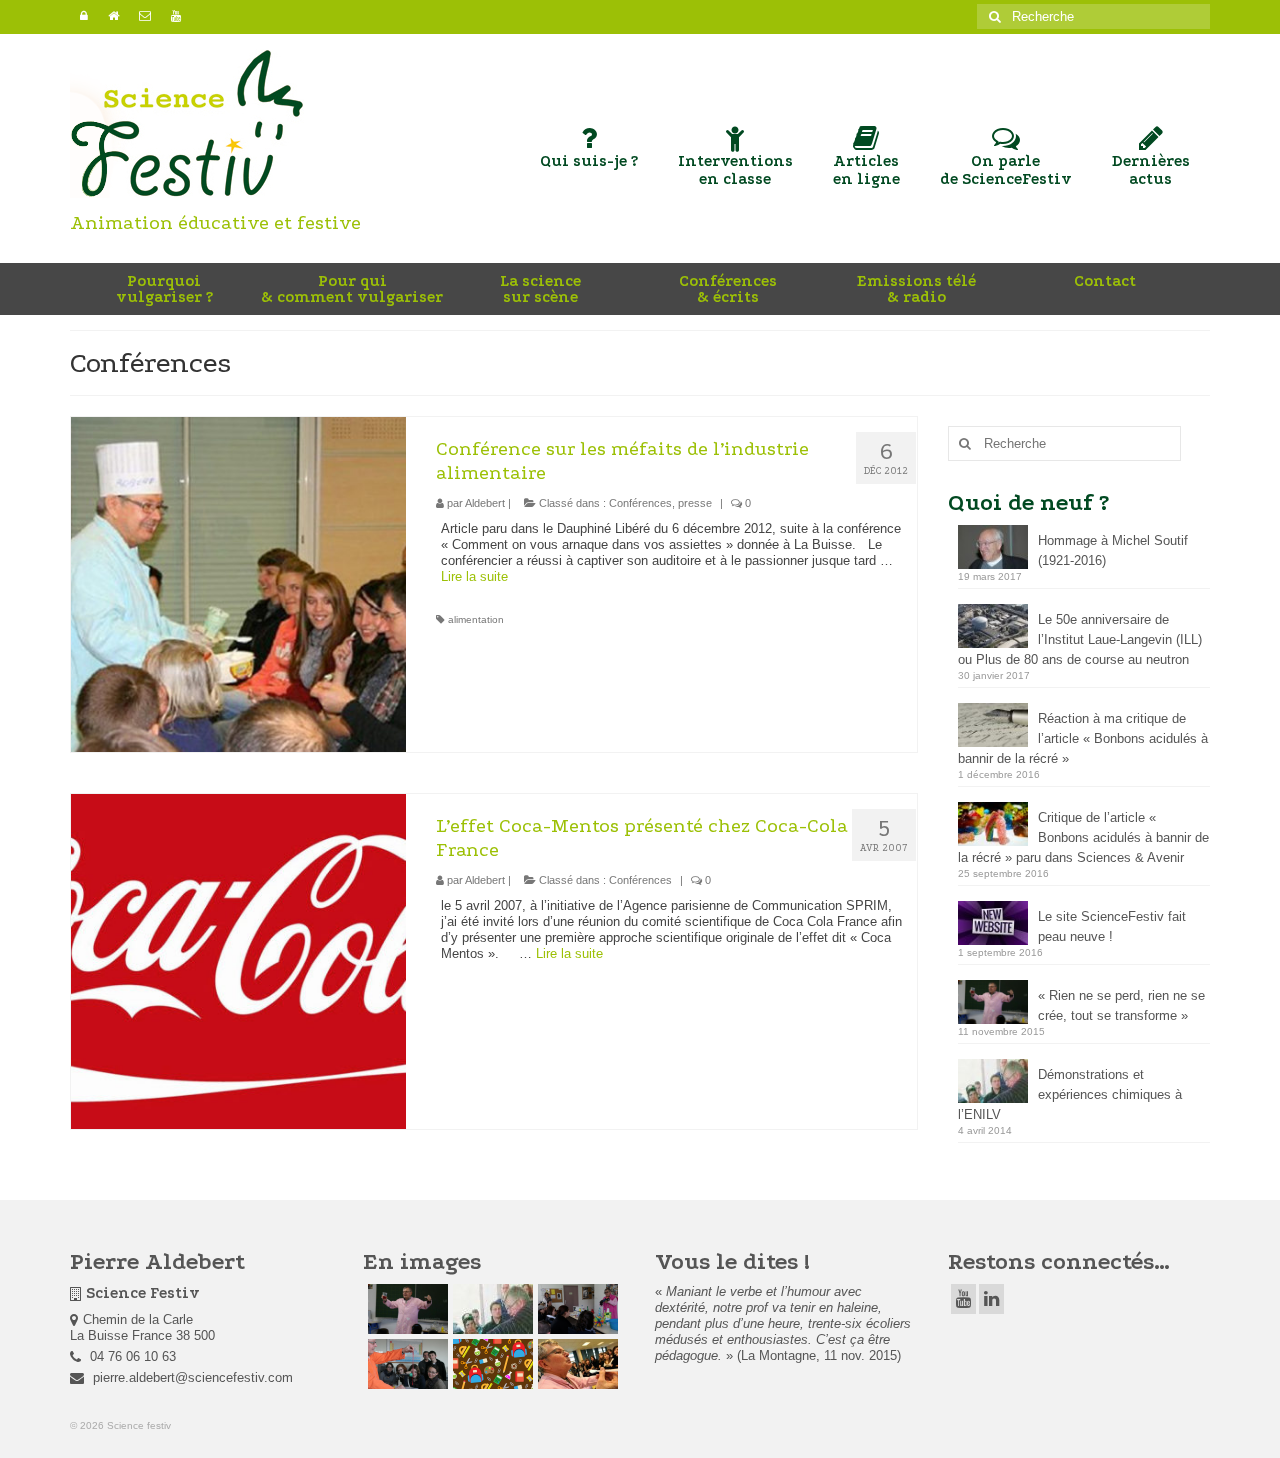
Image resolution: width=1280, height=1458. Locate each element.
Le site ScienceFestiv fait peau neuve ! (1112, 926)
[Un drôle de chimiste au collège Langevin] (490, 1364)
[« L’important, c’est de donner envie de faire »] (405, 1364)
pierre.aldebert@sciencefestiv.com (191, 1377)
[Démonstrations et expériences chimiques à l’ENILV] (490, 1309)
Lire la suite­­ (474, 576)
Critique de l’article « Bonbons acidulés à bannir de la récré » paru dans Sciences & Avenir (1083, 837)
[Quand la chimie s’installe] (575, 1309)
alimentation (476, 619)
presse (695, 503)
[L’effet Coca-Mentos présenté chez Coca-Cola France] (238, 960)
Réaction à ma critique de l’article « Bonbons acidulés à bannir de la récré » (1083, 738)
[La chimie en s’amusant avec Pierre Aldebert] (575, 1364)
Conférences (640, 503)
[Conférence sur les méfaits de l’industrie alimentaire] (238, 583)
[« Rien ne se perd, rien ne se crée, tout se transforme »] (405, 1309)
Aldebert (485, 503)
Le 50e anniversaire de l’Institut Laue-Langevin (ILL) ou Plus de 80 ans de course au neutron (1080, 639)
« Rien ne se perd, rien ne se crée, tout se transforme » (1121, 1005)
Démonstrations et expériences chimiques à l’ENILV (1070, 1094)
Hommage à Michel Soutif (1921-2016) (1113, 550)
